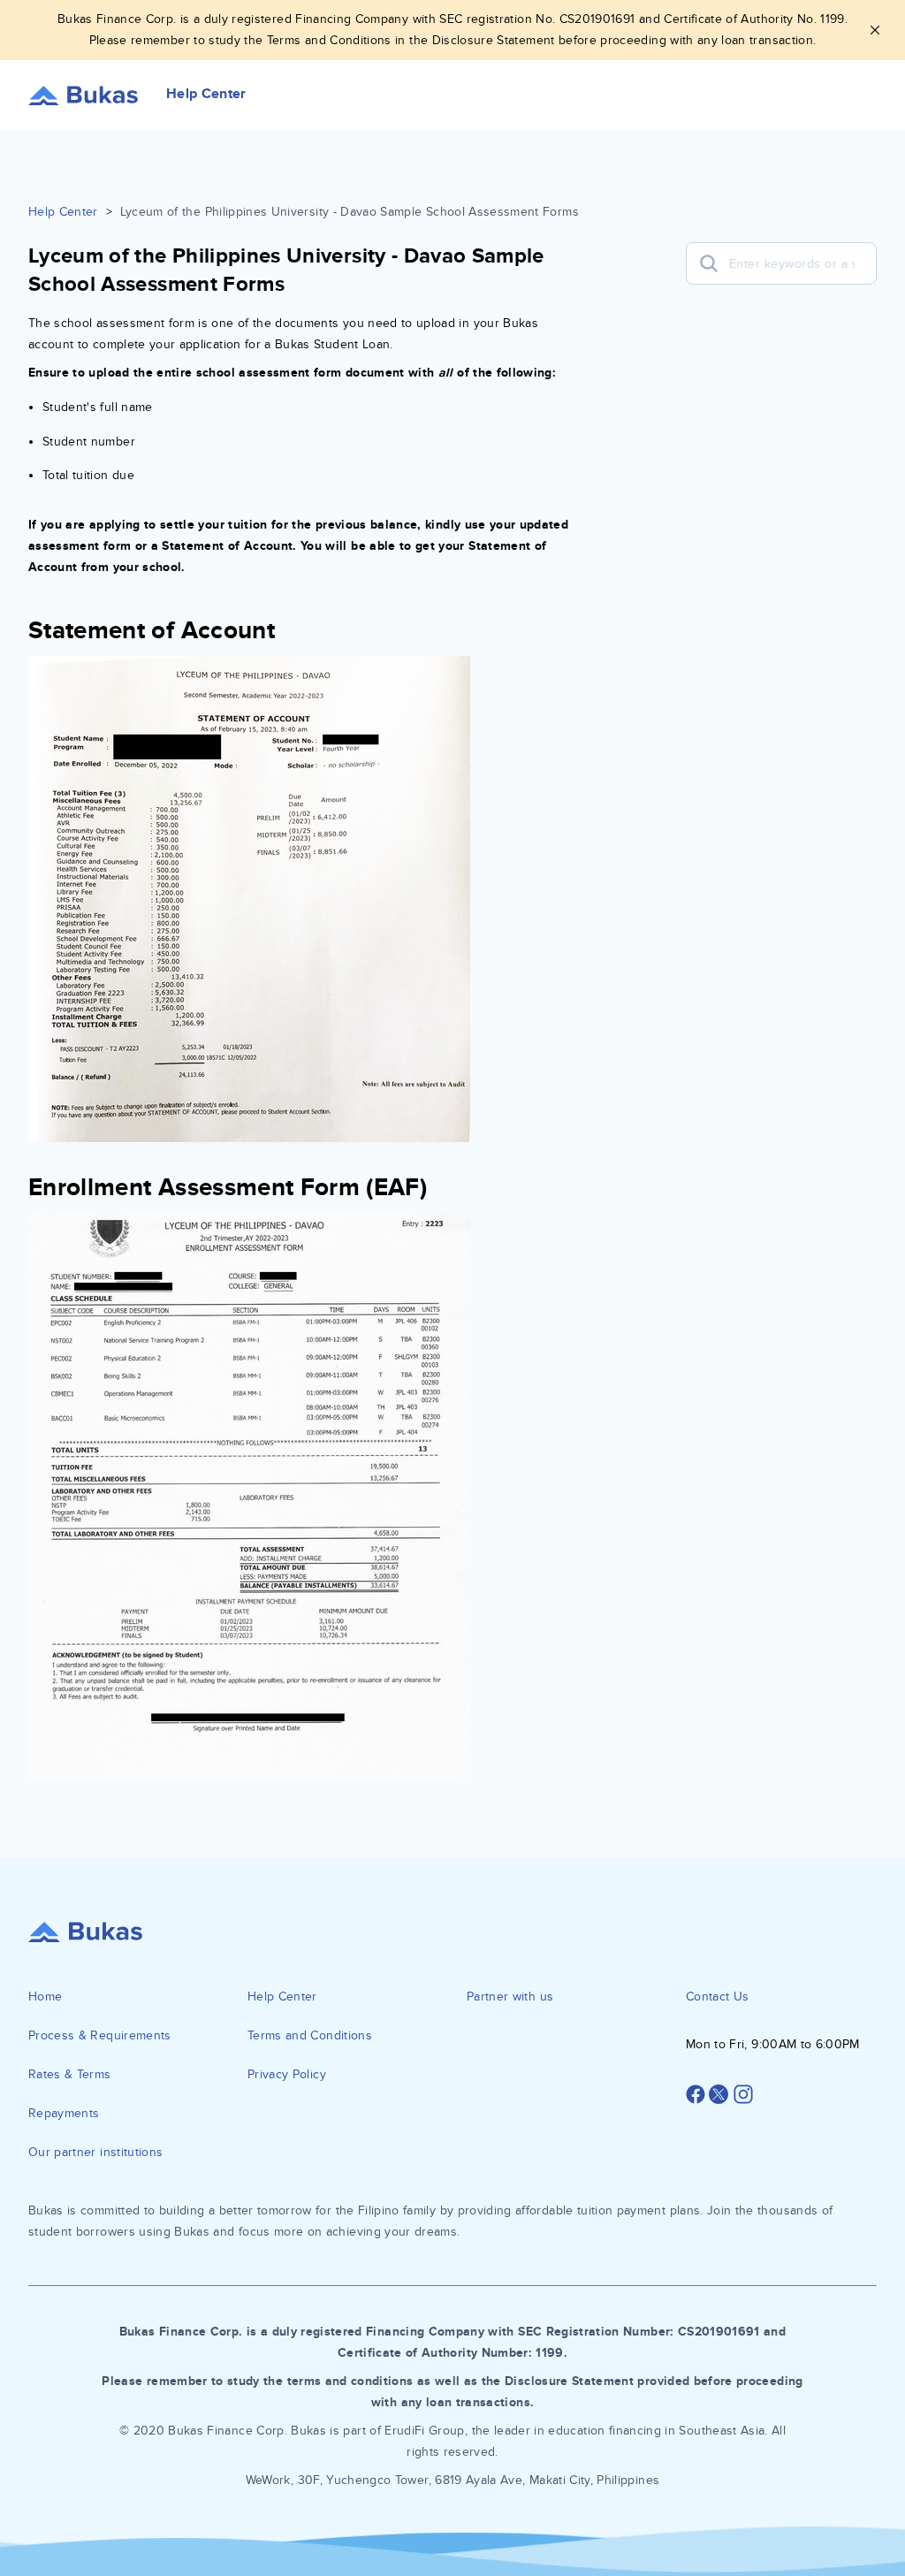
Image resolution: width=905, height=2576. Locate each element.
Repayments (64, 2113)
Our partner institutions (95, 2152)
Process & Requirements (100, 2035)
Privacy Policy (287, 2074)
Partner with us (510, 1997)
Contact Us (718, 1997)
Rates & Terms (70, 2074)
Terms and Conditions (310, 2035)
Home (45, 1997)
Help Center (63, 212)
